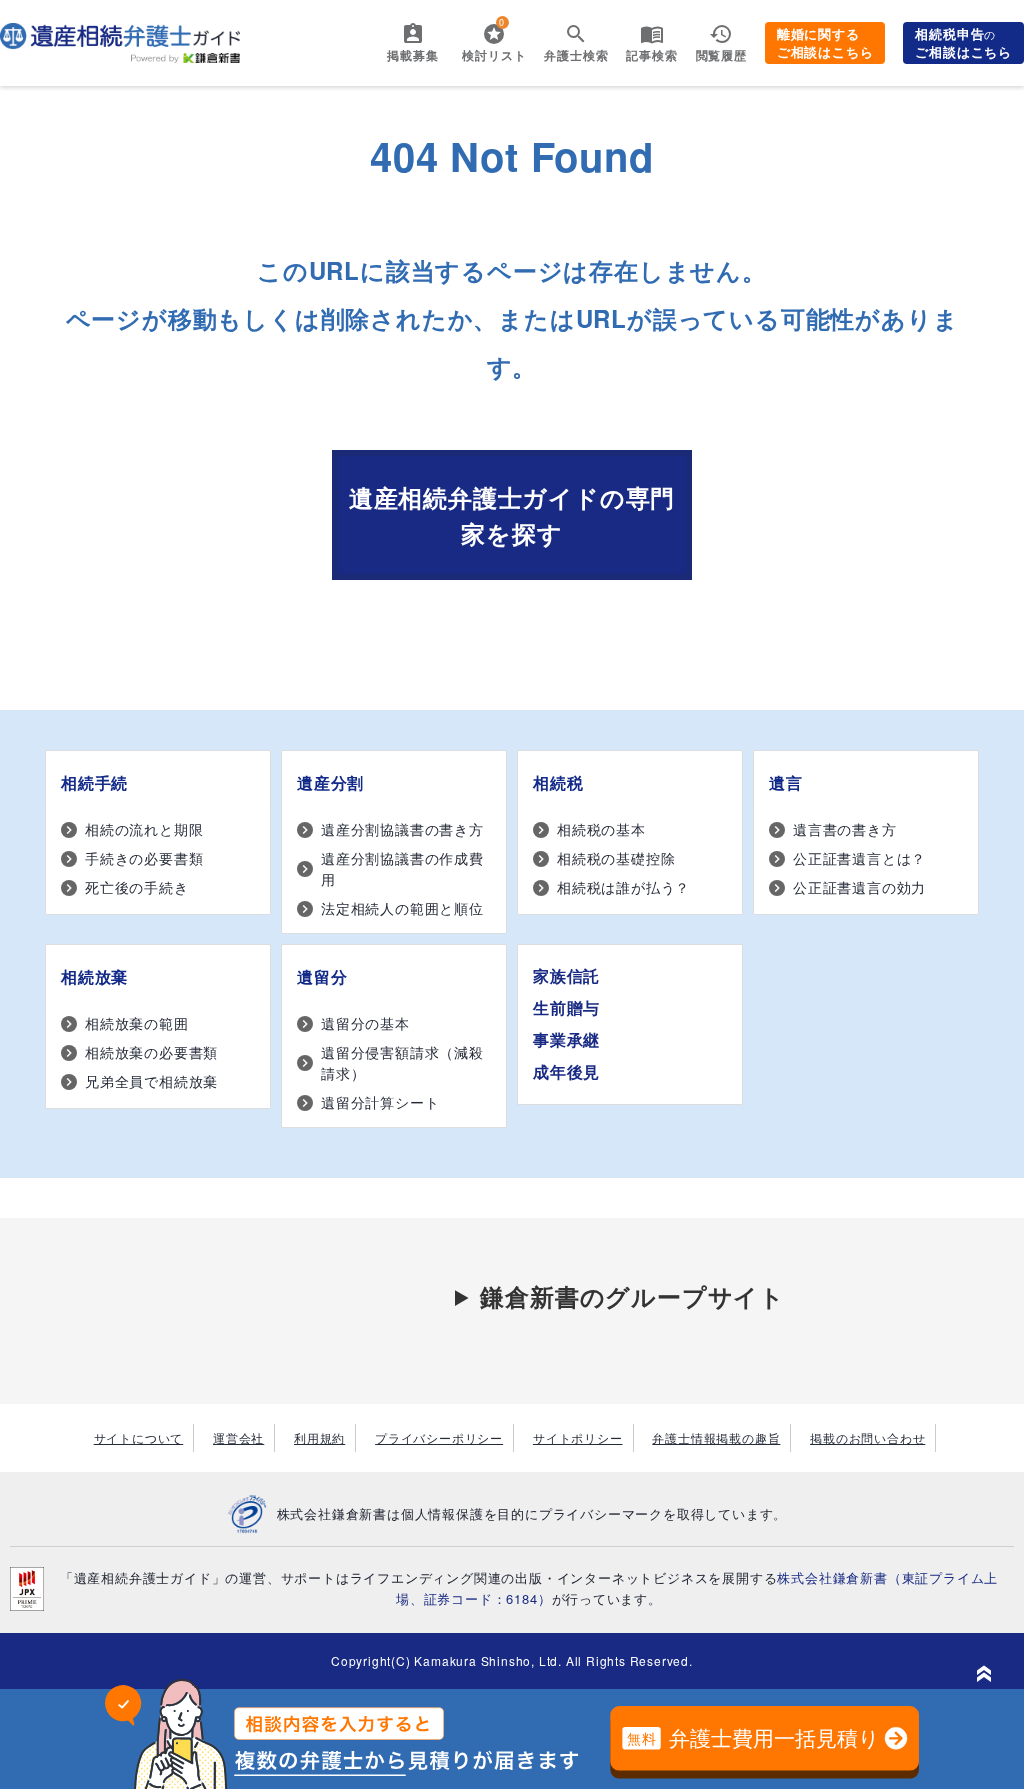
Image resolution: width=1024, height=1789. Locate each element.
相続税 (558, 782)
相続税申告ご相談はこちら (963, 43)
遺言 (786, 782)
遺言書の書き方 (845, 829)
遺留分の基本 (365, 1023)
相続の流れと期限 (144, 829)
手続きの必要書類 (144, 858)
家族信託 (566, 975)
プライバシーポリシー (439, 1437)
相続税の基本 (601, 829)
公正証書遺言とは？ (859, 858)
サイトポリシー (578, 1437)
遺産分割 (330, 782)
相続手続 (94, 782)
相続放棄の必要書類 (151, 1052)
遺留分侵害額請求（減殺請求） (402, 1062)
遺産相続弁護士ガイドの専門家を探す (512, 515)
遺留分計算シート (380, 1102)
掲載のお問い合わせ (867, 1437)
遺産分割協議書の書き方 (402, 829)
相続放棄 (94, 976)
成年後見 (566, 1071)
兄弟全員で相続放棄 (151, 1081)
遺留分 (322, 976)
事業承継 (566, 1039)
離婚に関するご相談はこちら (825, 43)
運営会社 (238, 1437)
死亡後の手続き (137, 887)
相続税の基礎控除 (616, 858)
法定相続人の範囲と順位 (402, 908)
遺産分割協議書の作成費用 (402, 868)
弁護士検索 (576, 55)
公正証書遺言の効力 (859, 887)
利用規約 (319, 1437)
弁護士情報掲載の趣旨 (716, 1437)
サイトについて (139, 1437)
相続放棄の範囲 (137, 1023)
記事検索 (651, 55)
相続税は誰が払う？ (623, 887)
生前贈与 (566, 1007)
